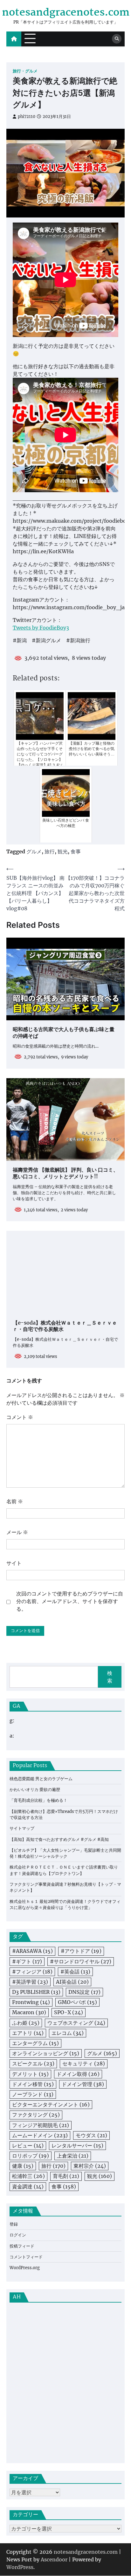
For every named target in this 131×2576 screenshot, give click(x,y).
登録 (14, 2224)
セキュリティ (84, 2063)
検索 (110, 1677)
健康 (23, 2166)
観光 (63, 851)
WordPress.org (25, 2268)
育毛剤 (66, 2176)
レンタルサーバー (77, 2146)
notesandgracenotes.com (66, 13)
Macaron (29, 2012)
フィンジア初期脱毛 (41, 2125)
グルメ (34, 851)
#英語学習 (30, 1982)
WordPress (20, 2567)
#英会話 (75, 1972)
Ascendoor (54, 2559)
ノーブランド (33, 2094)
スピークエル (33, 2063)
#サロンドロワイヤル (81, 1961)
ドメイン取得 (78, 2074)
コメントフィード (26, 2257)
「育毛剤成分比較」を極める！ (38, 1800)
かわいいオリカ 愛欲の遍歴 (35, 1790)
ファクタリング (36, 2115)
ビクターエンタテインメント (51, 2104)
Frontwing (31, 2002)
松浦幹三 (28, 2176)
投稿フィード (22, 2246)
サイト (14, 1563)
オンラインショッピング (46, 2053)
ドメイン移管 (33, 2084)
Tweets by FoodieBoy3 (41, 628)
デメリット (30, 2074)
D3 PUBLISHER (36, 1992)
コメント (20, 1417)
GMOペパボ (77, 2002)
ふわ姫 (26, 2023)
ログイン (18, 2235)
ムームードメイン (40, 2135)
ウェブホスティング (76, 2023)
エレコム (68, 2033)
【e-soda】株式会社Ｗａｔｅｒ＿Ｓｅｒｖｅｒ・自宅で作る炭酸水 (65, 1327)
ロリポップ (31, 2156)
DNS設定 (84, 1992)
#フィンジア (32, 1972)
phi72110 (27, 117)
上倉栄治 (73, 2156)
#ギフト (27, 1961)
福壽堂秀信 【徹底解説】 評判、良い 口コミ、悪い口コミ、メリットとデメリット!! (65, 1174)
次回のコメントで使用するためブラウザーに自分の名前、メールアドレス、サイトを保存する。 (70, 1601)
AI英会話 (72, 1982)
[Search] (117, 39)
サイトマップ (22, 1828)
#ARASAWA (32, 1951)
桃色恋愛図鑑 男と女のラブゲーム (41, 1779)
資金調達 (28, 2187)
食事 (76, 851)
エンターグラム (35, 2043)
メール (17, 1532)
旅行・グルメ (25, 71)
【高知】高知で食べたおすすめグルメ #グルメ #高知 (59, 1839)
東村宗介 (90, 2166)
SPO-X (69, 2012)
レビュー (28, 2146)
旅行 (50, 851)
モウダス (91, 2135)
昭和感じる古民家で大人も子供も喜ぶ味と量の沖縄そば (64, 1033)
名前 (15, 1501)
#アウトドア (81, 1951)
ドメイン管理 (83, 2084)
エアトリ (28, 2033)
